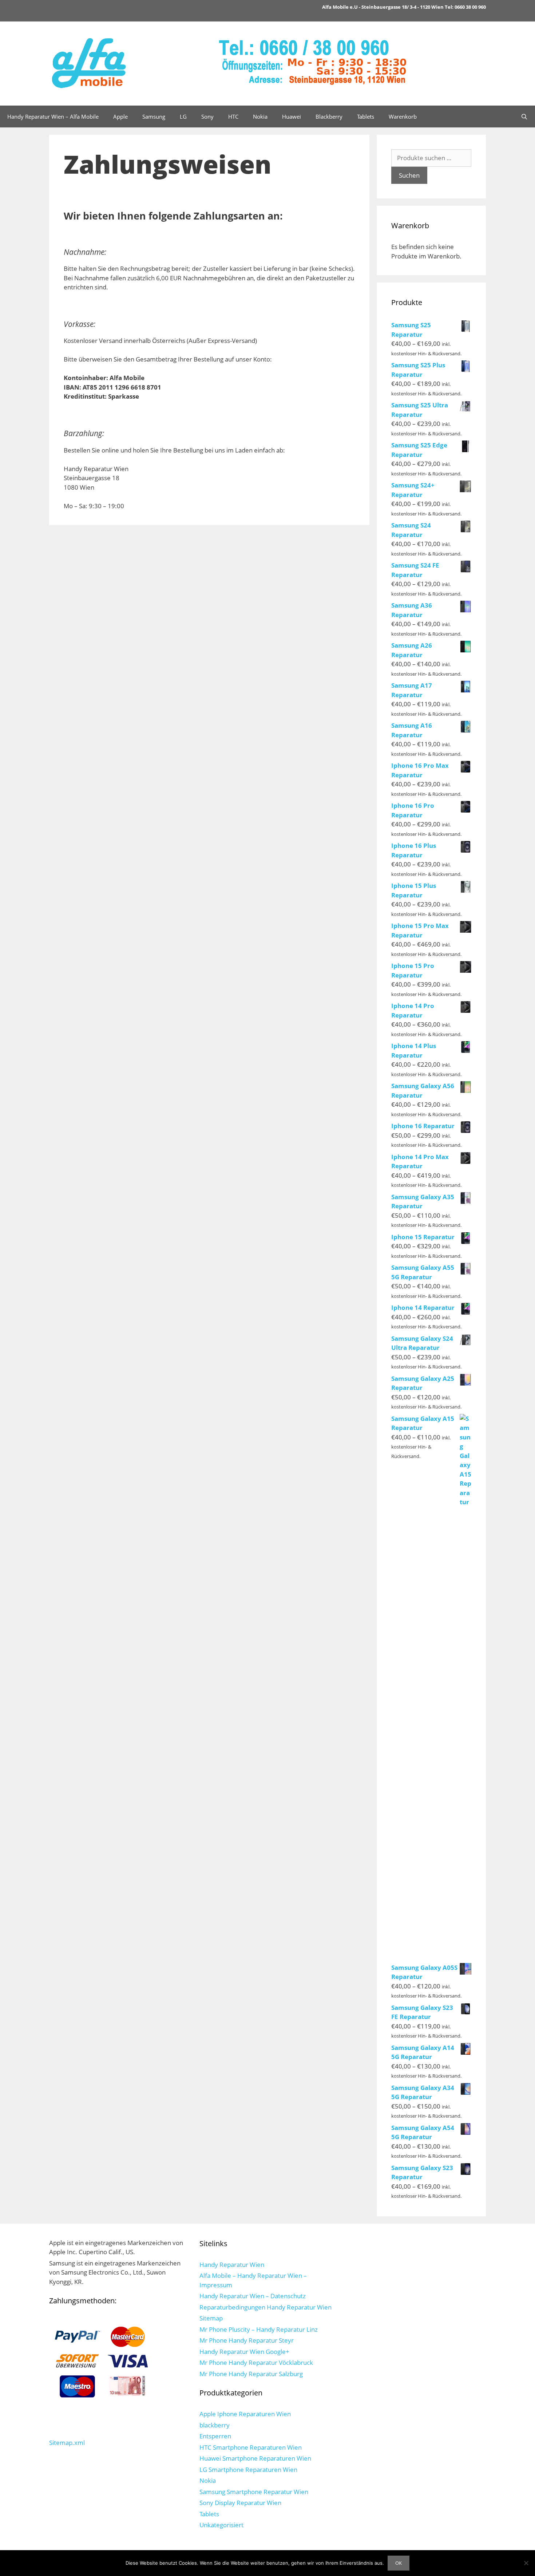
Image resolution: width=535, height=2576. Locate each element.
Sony (207, 116)
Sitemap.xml (67, 2443)
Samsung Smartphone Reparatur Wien (254, 2492)
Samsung (154, 116)
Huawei (292, 116)
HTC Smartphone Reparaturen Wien (251, 2447)
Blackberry (329, 116)
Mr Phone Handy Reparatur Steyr (247, 2340)
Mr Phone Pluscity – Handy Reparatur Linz (259, 2329)
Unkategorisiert (221, 2525)
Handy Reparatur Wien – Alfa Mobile (53, 116)
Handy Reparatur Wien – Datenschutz (253, 2296)
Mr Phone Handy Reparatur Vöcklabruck (256, 2362)
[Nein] (526, 2563)
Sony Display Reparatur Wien (240, 2503)
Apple (120, 116)
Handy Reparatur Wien (232, 2265)
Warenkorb (403, 116)
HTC (233, 116)
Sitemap (211, 2318)
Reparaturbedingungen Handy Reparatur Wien (265, 2307)
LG (183, 116)
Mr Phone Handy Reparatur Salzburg (251, 2374)
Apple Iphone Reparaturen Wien (245, 2414)
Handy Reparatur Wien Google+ (244, 2352)
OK (399, 2563)
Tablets (366, 116)
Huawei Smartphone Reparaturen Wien (255, 2458)
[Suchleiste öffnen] (524, 116)
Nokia (260, 116)
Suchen (409, 175)
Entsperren (215, 2436)
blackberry (215, 2425)
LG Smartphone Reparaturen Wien (248, 2470)
